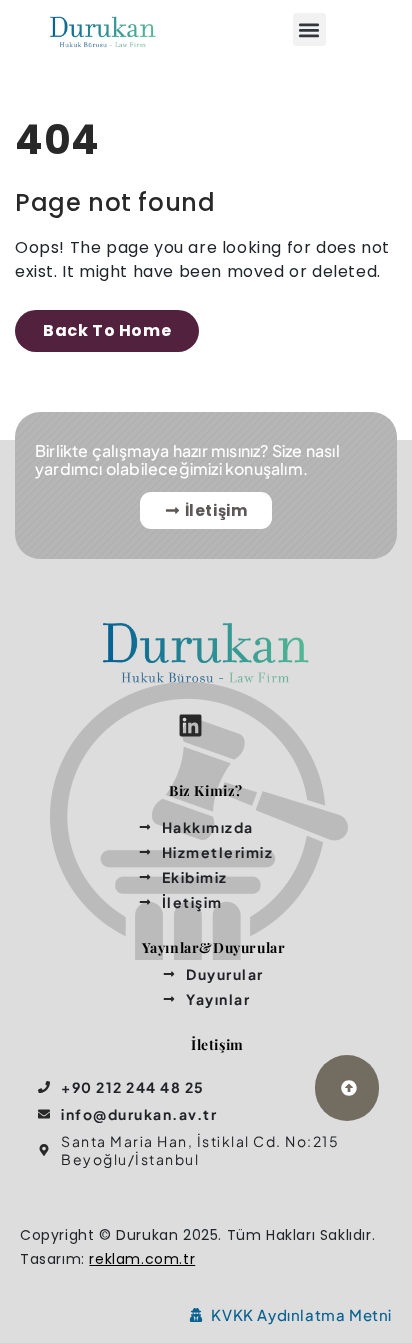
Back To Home (107, 330)
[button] (309, 29)
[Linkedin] (190, 725)
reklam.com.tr (142, 1259)
